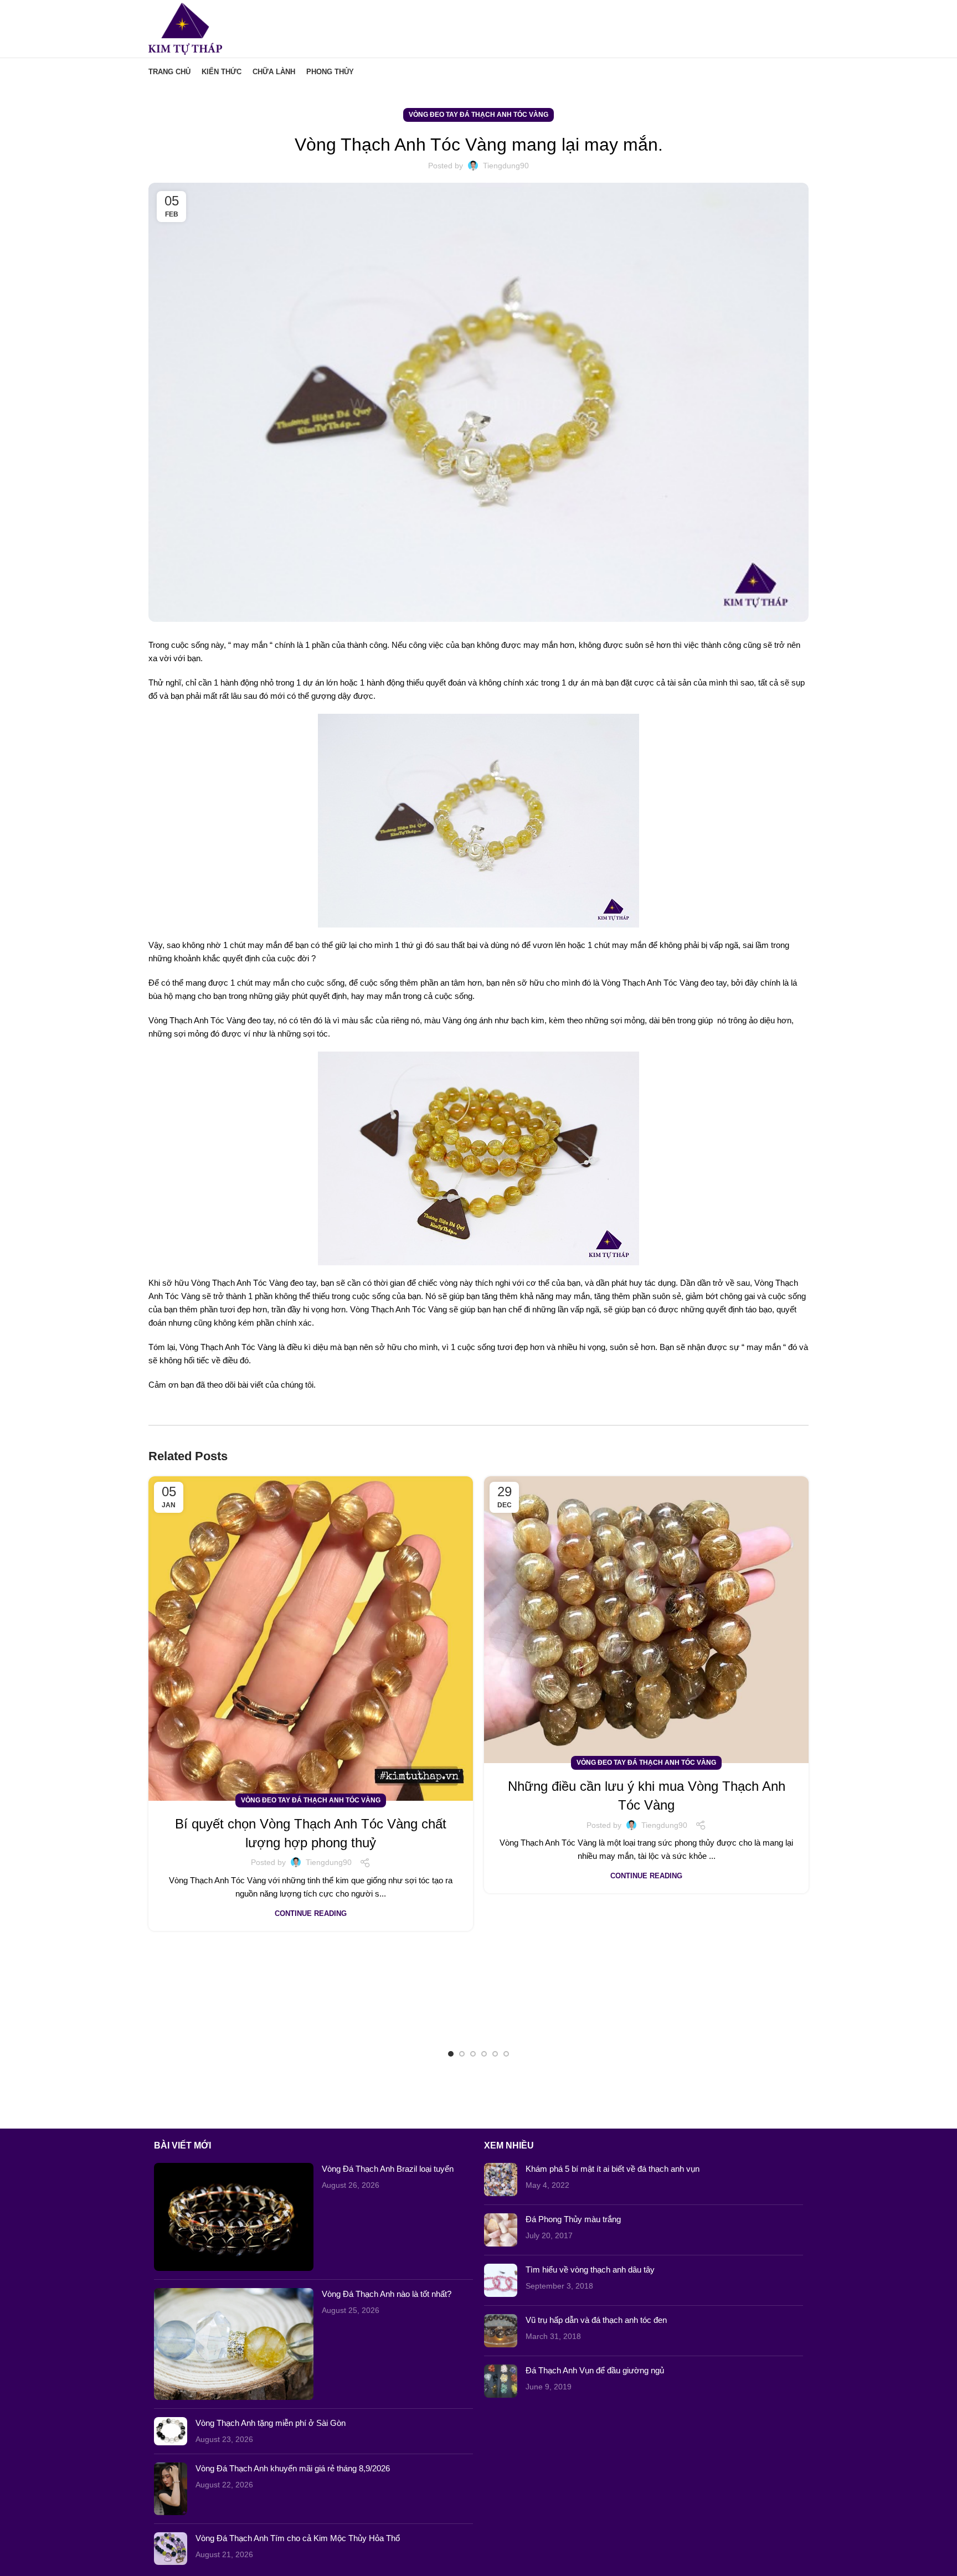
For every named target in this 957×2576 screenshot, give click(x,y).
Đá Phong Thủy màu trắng (573, 2219)
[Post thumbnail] (234, 2217)
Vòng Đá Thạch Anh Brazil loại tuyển (388, 2169)
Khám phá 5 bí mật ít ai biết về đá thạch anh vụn (613, 2169)
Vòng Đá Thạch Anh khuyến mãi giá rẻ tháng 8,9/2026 (293, 2468)
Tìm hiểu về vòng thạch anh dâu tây (590, 2270)
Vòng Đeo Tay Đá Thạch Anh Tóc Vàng (478, 115)
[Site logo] (185, 28)
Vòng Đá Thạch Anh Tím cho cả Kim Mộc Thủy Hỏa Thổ (298, 2538)
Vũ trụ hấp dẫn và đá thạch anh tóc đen (596, 2320)
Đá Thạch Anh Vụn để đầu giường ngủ (595, 2370)
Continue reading (311, 1913)
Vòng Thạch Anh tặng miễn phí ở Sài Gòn (271, 2423)
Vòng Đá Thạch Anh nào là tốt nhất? (387, 2294)
